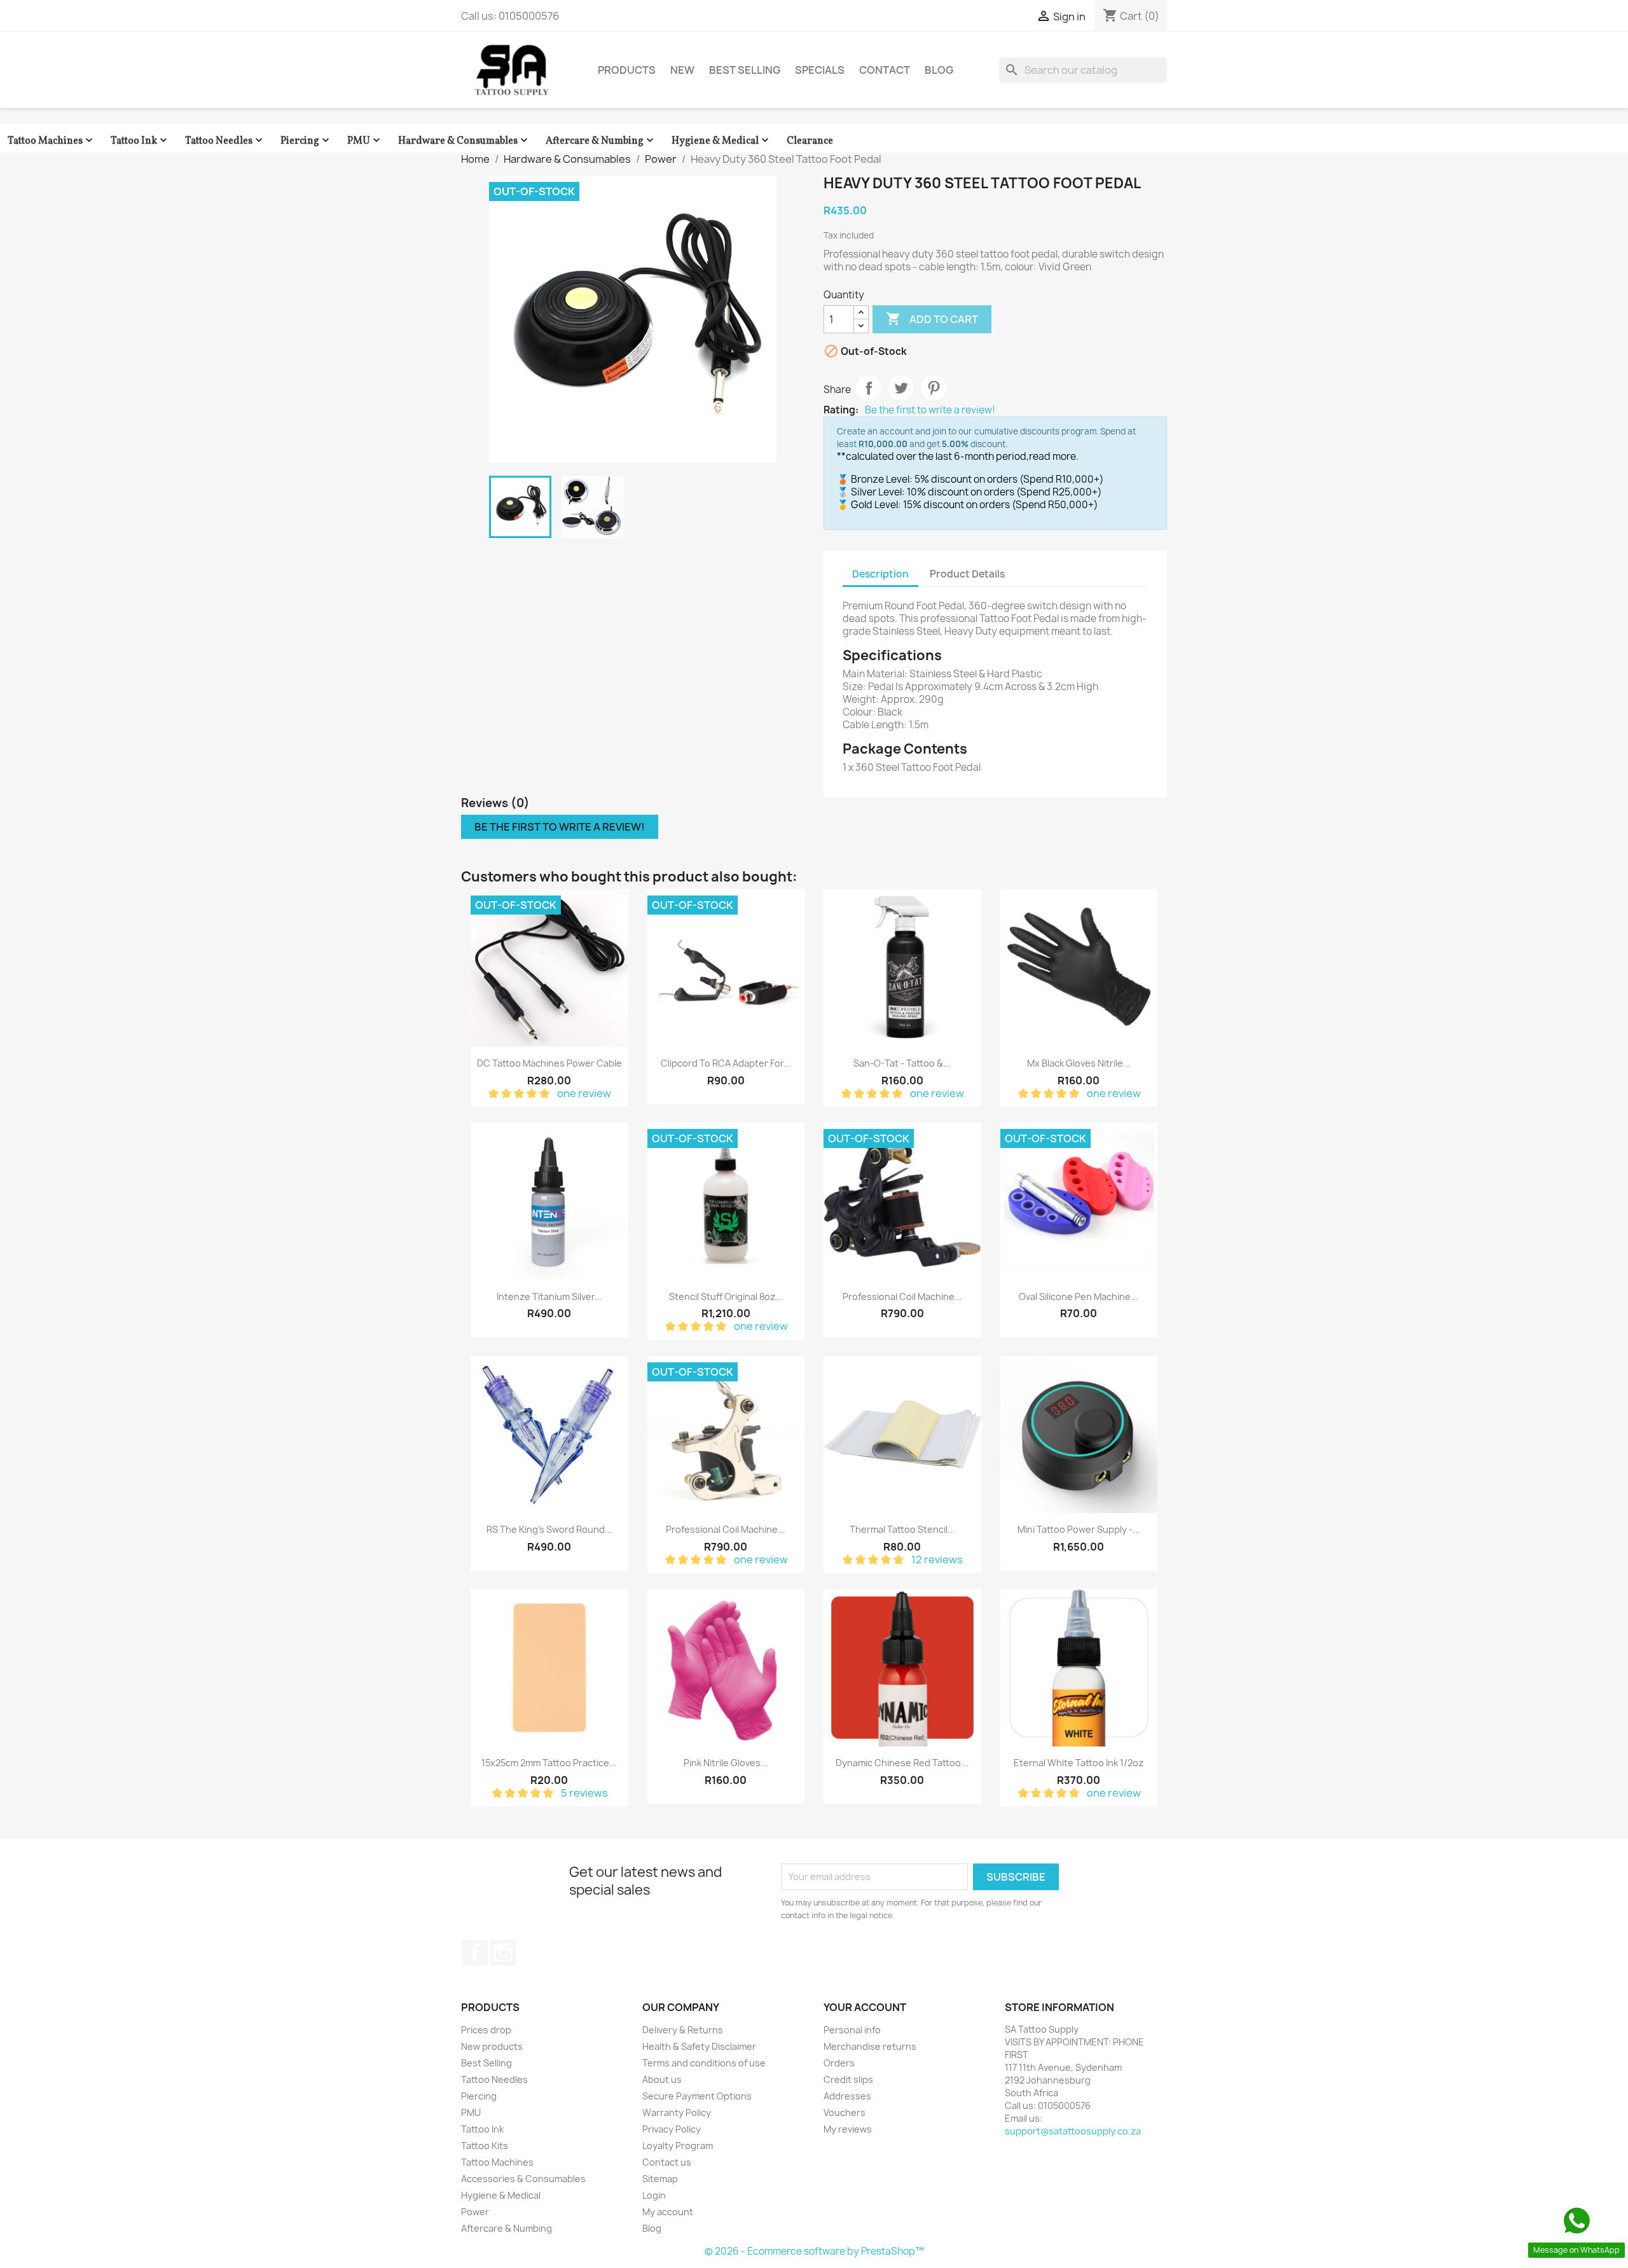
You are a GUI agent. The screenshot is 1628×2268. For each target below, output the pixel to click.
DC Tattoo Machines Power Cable (549, 1063)
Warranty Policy (677, 2112)
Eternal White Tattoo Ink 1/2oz (1079, 1763)
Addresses (847, 2096)
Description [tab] (880, 574)
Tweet (901, 388)
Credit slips (848, 2079)
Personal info (852, 2030)
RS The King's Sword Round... (549, 1529)
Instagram (503, 1953)
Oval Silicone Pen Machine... (1079, 1296)
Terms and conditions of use (704, 2063)
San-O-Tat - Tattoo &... (902, 1063)
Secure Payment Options (697, 2096)
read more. (1054, 456)
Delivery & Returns (683, 2030)
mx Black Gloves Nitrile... (1079, 1063)
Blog (939, 70)
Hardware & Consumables (464, 141)
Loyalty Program (678, 2146)
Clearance (810, 141)
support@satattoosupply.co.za (1073, 2131)
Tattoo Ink (140, 141)
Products (627, 70)
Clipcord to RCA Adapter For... (726, 1063)
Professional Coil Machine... (902, 1296)
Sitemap (660, 2179)
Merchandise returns (870, 2046)
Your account (865, 2007)
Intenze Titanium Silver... (549, 1296)
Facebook (475, 1953)
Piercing (306, 141)
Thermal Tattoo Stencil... (902, 1529)
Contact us (667, 2162)
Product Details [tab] (967, 574)
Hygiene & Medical (721, 141)
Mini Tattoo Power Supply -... (1079, 1529)
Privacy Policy (672, 2129)
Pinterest (934, 388)
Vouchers (845, 2112)
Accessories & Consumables (523, 2179)
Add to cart (932, 319)
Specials (820, 70)
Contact (885, 70)
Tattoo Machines (52, 141)
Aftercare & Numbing (601, 141)
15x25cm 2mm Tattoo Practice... (549, 1763)
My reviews (848, 2129)
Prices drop (486, 2030)
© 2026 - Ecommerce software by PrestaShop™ (814, 2251)
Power (475, 2212)
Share (869, 388)
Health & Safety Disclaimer (699, 2046)
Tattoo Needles (225, 141)
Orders (839, 2063)
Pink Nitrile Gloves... (726, 1763)
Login (654, 2195)
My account (668, 2212)
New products (492, 2046)
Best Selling (745, 70)
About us (662, 2079)
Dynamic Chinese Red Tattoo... (902, 1763)
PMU (365, 141)
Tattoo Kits (485, 2146)
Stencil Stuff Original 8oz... (726, 1296)
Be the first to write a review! (930, 410)
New (682, 70)
